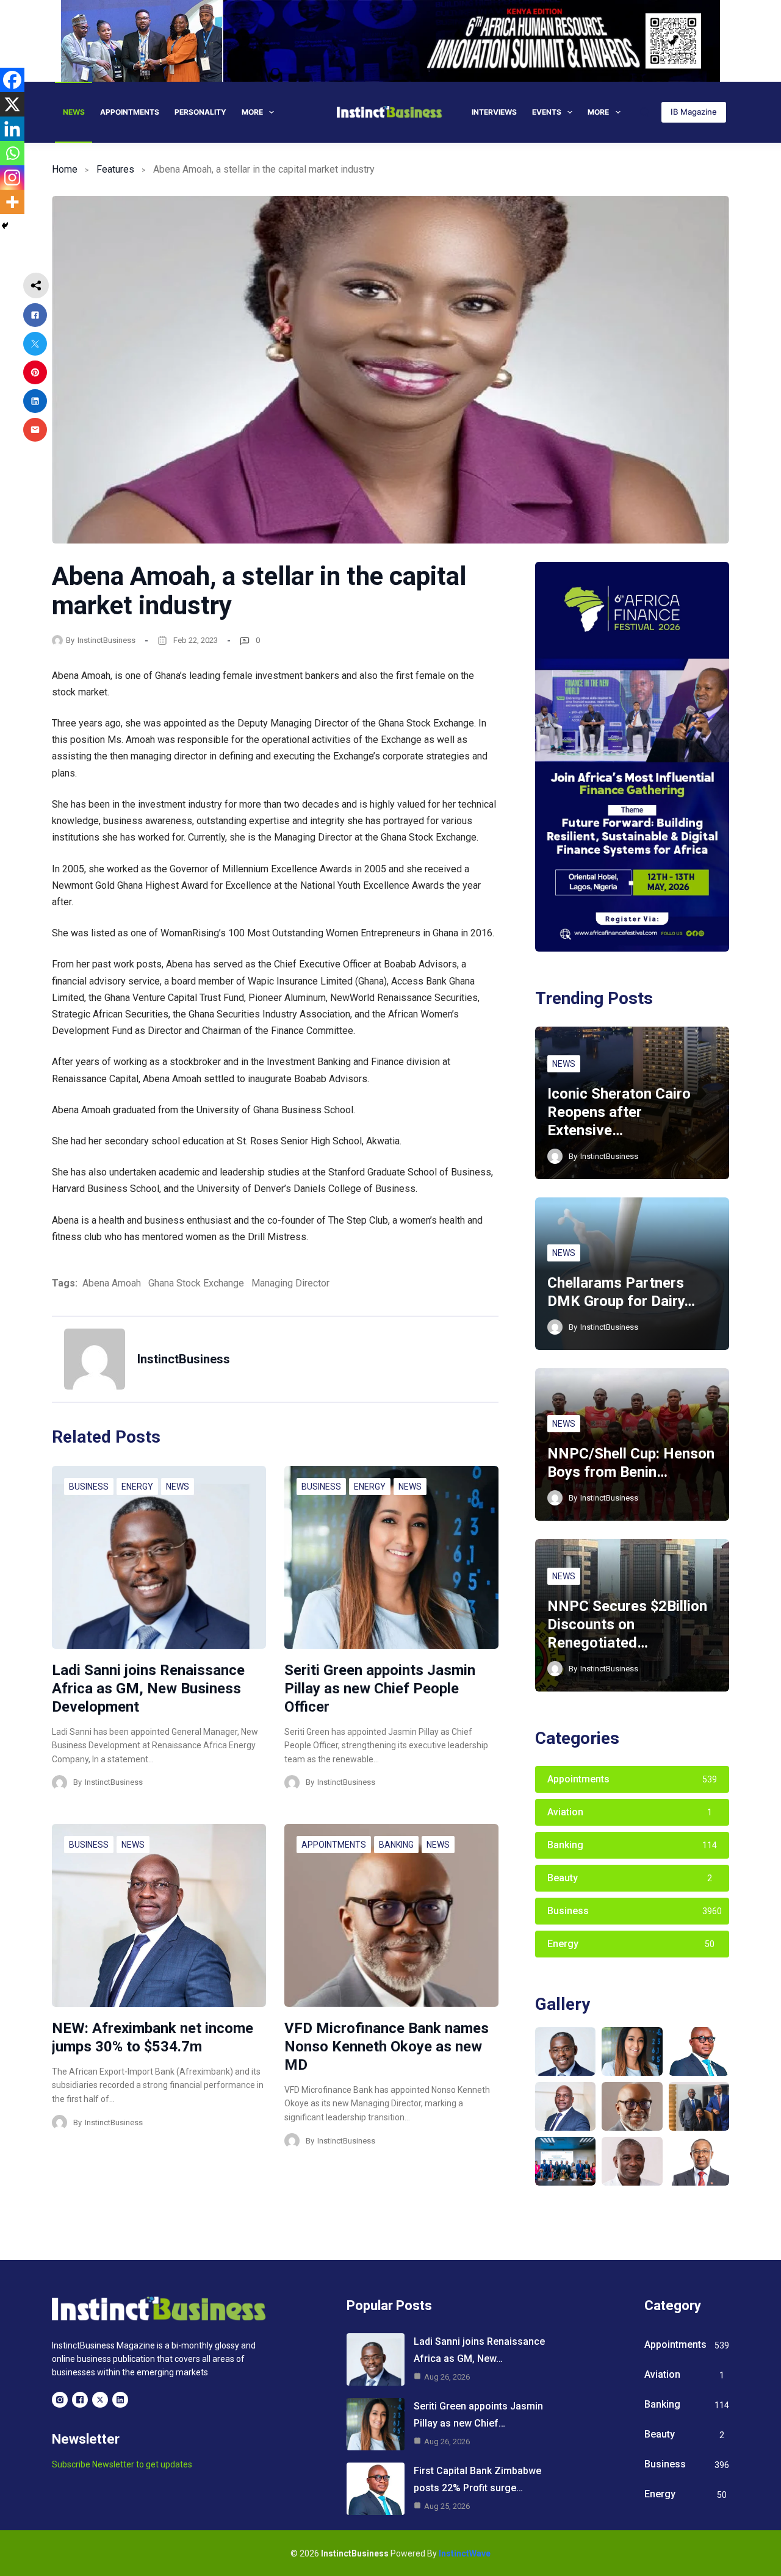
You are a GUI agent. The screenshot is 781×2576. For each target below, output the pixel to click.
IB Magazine (694, 112)
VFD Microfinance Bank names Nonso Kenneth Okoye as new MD (387, 2047)
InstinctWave (465, 2553)
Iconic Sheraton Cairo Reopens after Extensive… (619, 1112)
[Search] (645, 112)
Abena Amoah (112, 1283)
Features (115, 169)
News (74, 112)
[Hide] (5, 226)
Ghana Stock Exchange (196, 1283)
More (252, 112)
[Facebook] (12, 80)
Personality (200, 112)
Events (547, 112)
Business (89, 1487)
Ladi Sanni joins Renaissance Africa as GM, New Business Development (148, 1688)
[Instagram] (12, 178)
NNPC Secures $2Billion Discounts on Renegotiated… (627, 1624)
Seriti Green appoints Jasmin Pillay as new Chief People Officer (380, 1688)
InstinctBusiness (106, 640)
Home (65, 169)
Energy (137, 1487)
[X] (12, 104)
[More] (12, 202)
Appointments (130, 112)
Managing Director (290, 1283)
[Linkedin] (12, 129)
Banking (396, 1845)
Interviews (494, 112)
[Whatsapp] (12, 153)
